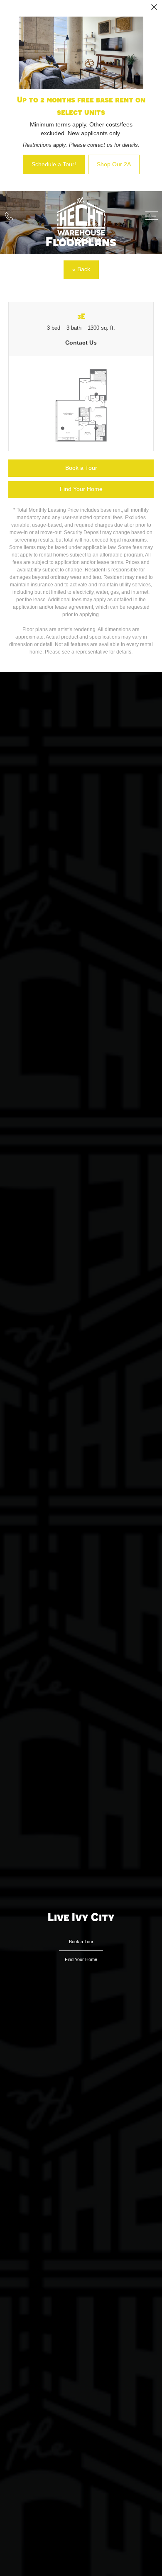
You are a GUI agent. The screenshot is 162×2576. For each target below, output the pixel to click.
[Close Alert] (154, 9)
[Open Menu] (152, 216)
